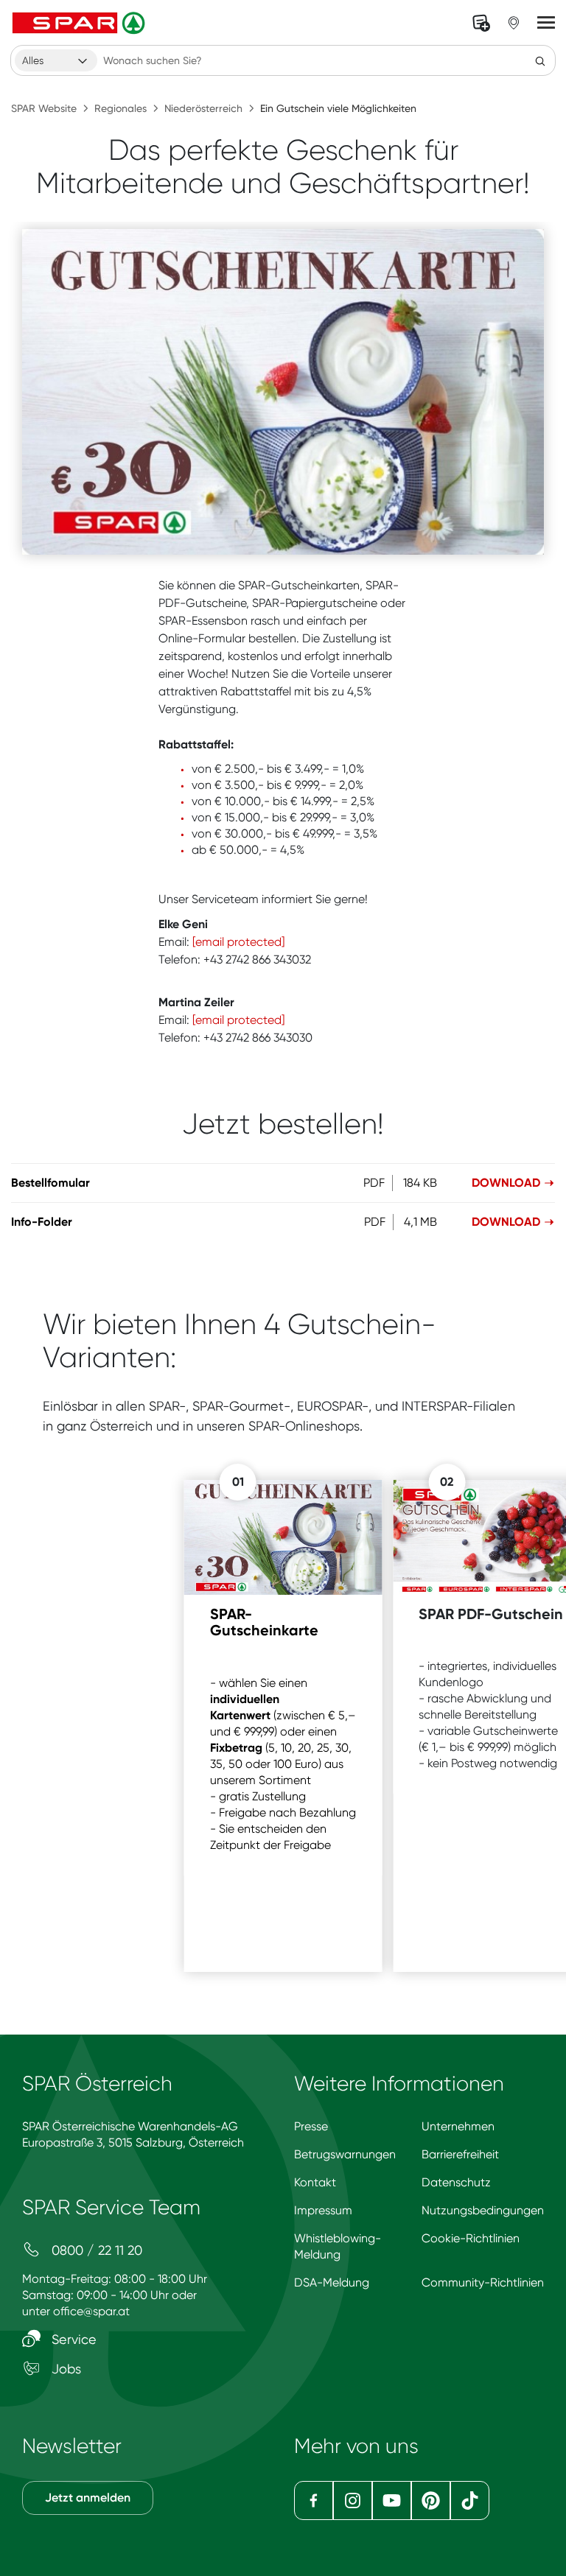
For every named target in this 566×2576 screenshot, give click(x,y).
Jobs (64, 2369)
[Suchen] (540, 60)
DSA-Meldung (332, 2282)
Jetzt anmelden (88, 2498)
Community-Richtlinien (483, 2282)
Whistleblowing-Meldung (338, 2246)
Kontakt (315, 2182)
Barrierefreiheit (460, 2154)
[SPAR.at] (80, 23)
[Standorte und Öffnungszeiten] (514, 23)
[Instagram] (353, 2500)
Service (72, 2339)
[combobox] (56, 60)
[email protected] (238, 942)
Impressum (323, 2210)
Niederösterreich (203, 108)
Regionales (120, 108)
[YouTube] (392, 2500)
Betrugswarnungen (345, 2154)
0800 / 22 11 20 (95, 2250)
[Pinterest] (431, 2500)
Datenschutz (456, 2182)
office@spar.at (91, 2311)
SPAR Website (44, 108)
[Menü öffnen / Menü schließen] (546, 23)
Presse (311, 2126)
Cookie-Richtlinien (471, 2238)
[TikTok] (470, 2500)
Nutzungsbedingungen (483, 2210)
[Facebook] (314, 2500)
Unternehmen (458, 2126)
